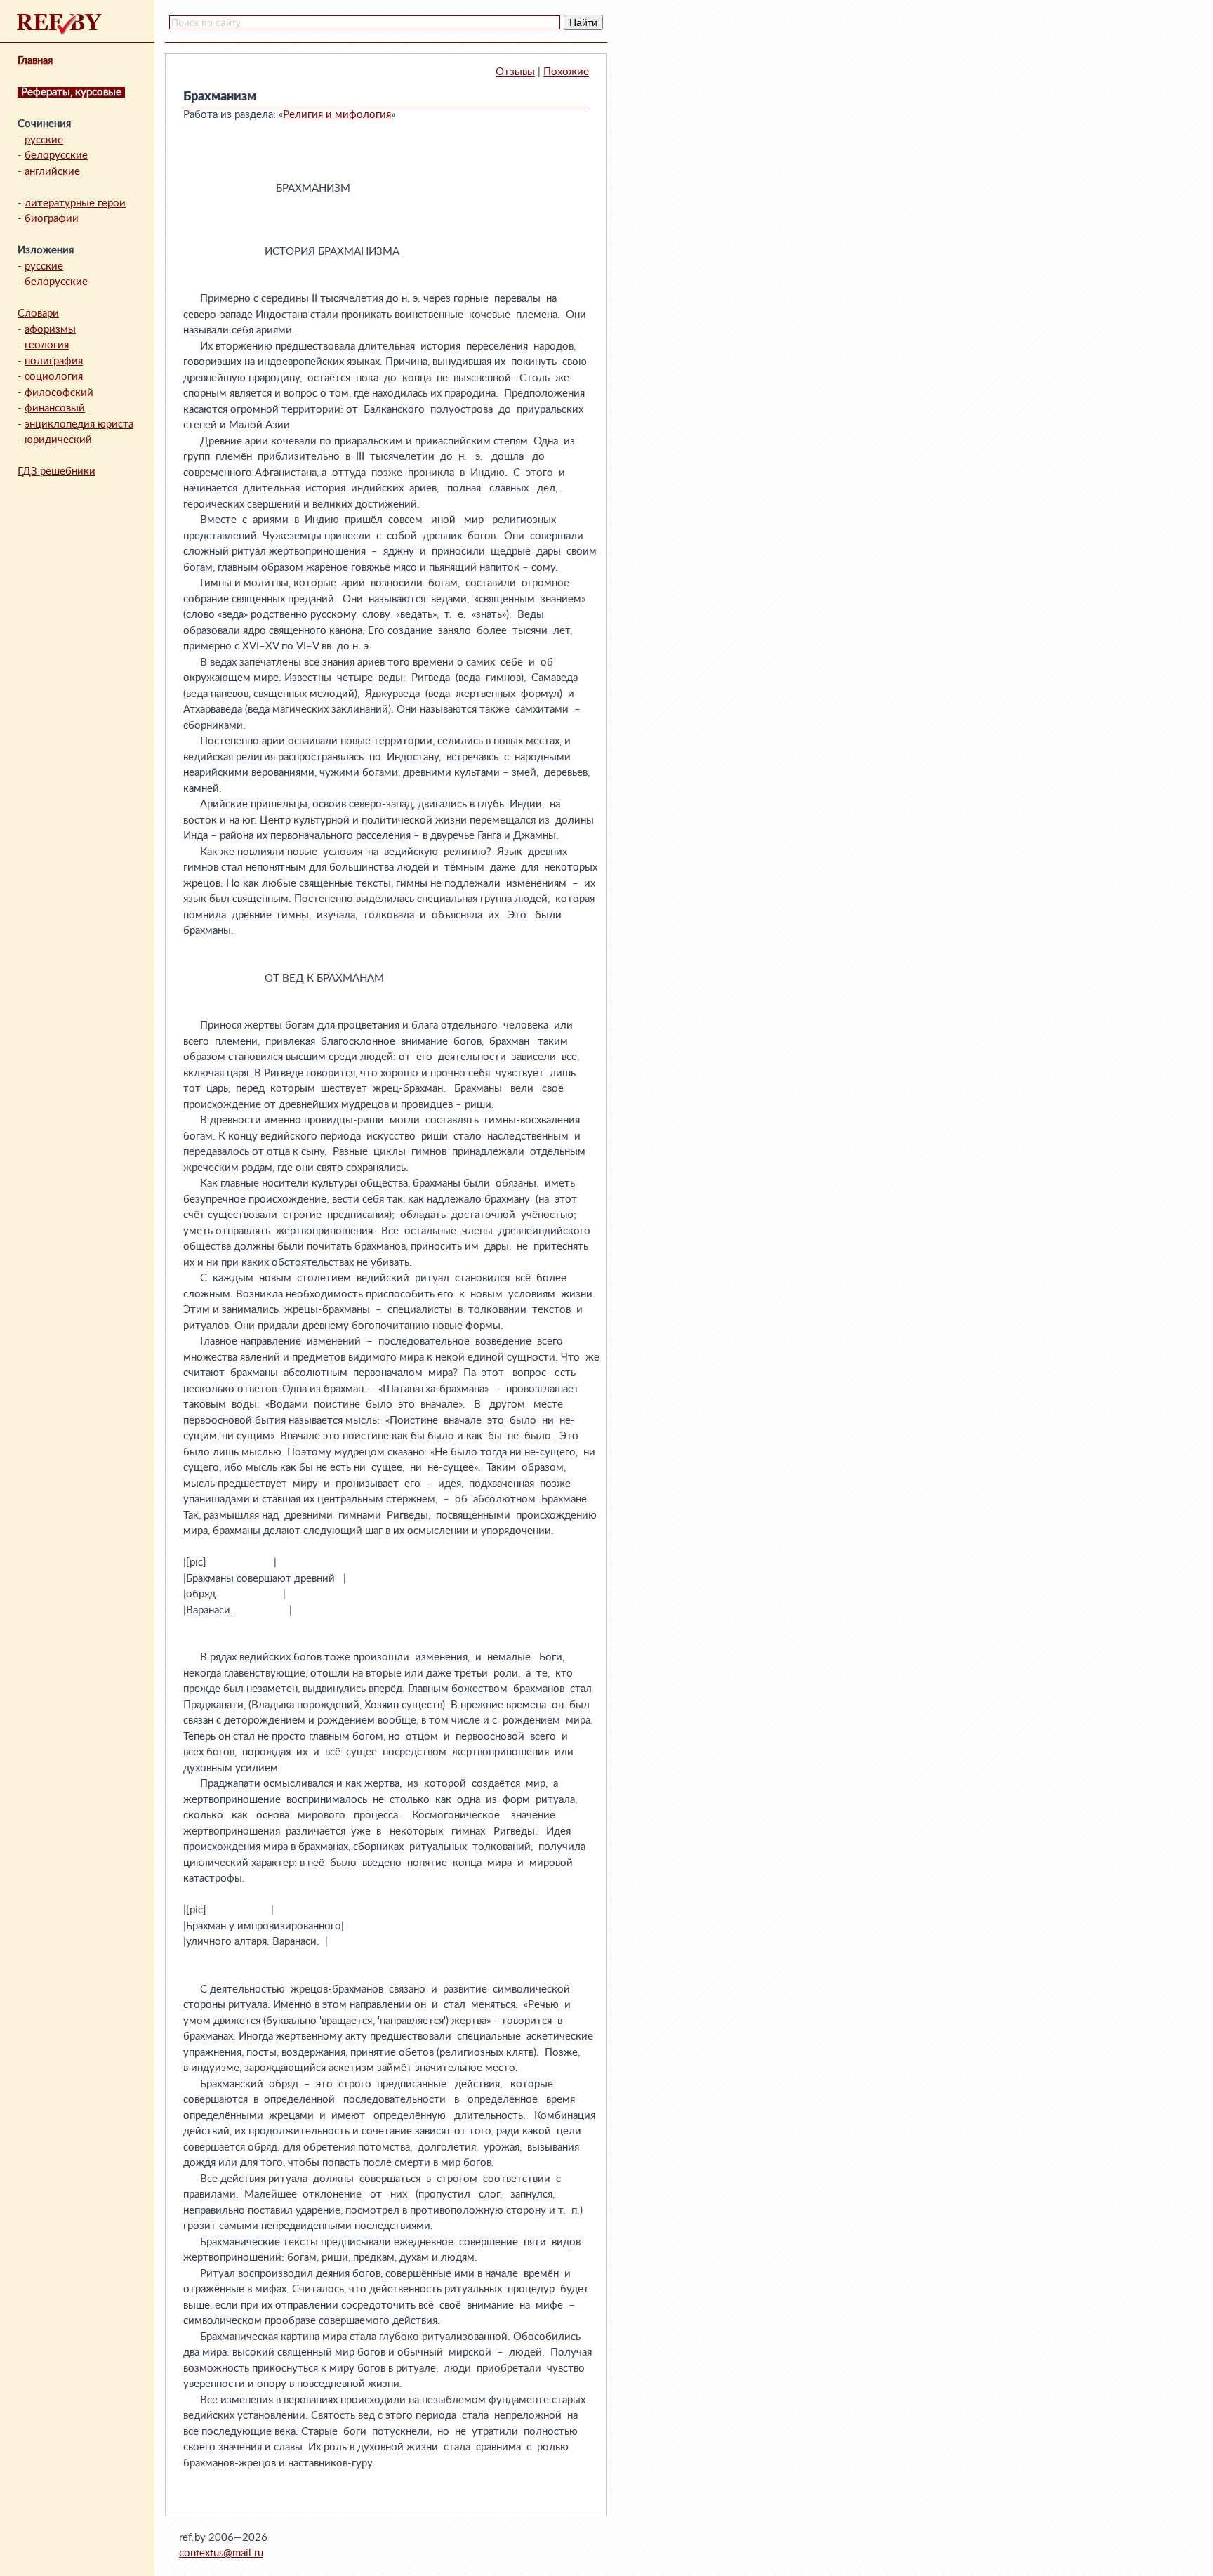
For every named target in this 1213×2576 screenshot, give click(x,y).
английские (52, 172)
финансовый (55, 408)
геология (47, 345)
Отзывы (515, 72)
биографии (52, 219)
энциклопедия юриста (79, 424)
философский (59, 393)
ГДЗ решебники (57, 471)
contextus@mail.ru (221, 2553)
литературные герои (75, 203)
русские (44, 140)
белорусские (56, 156)
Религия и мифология (337, 115)
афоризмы (50, 330)
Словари (38, 313)
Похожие (566, 72)
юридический (58, 440)
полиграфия (54, 361)
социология (54, 377)
